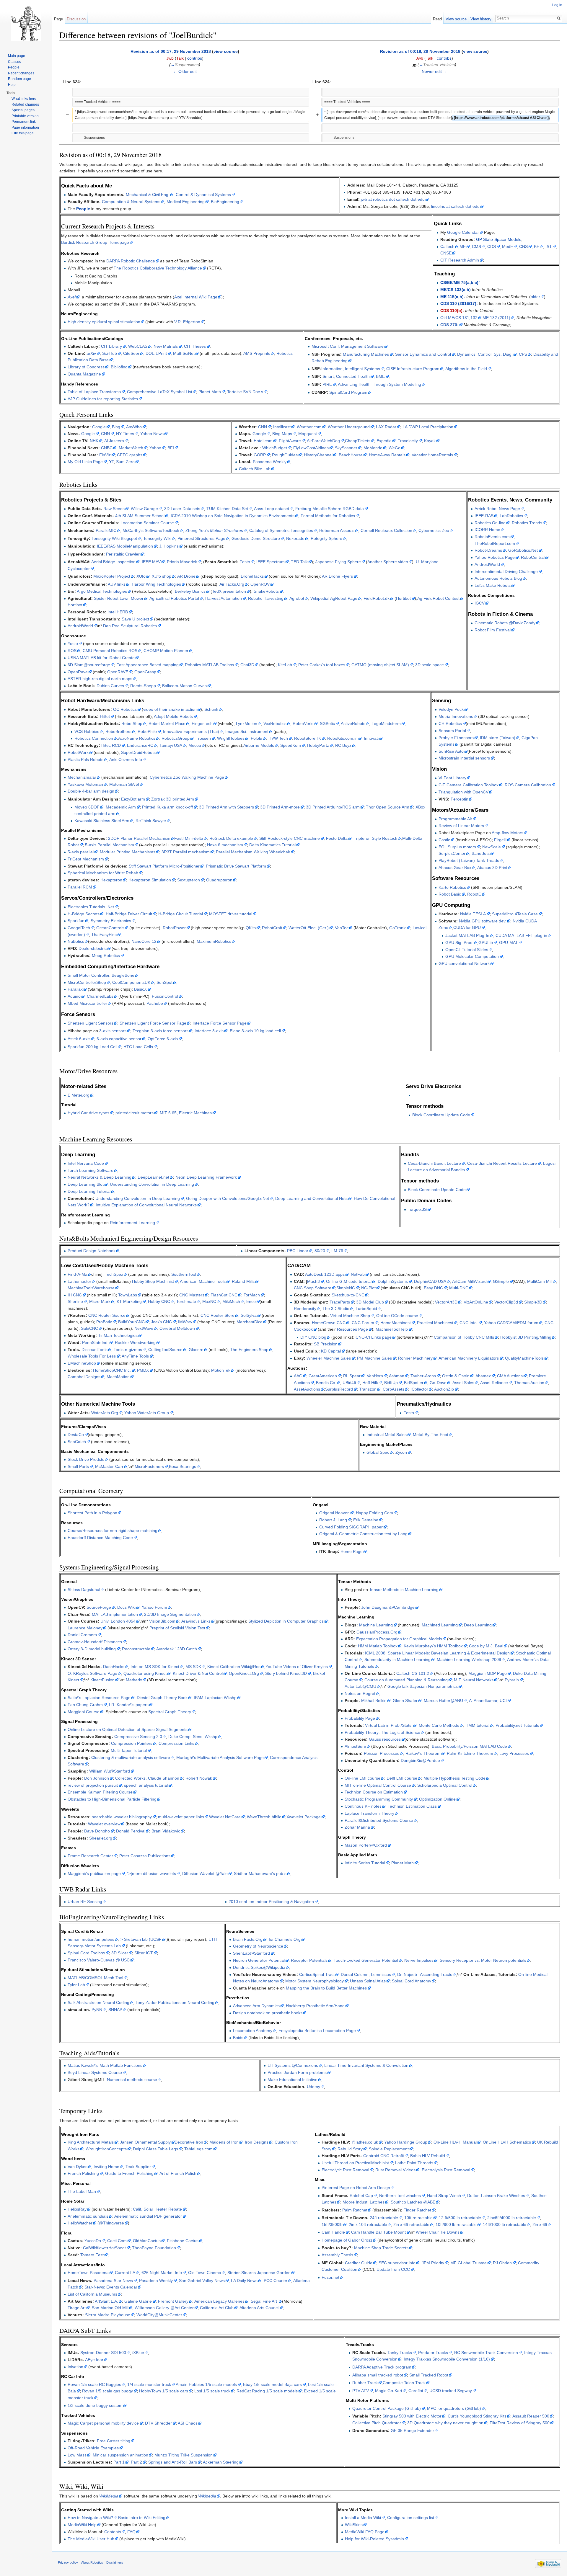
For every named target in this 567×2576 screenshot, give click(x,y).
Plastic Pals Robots (85, 759)
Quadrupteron (219, 880)
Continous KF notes (363, 1806)
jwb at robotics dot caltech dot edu (393, 199)
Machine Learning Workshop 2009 (469, 1659)
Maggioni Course (84, 1712)
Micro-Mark (100, 1301)
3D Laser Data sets (182, 509)
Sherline (75, 1301)
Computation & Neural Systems (131, 202)
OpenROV (260, 584)
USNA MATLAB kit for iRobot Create (101, 658)
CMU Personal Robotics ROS (110, 651)
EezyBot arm (133, 799)
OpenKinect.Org (244, 1673)
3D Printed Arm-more (280, 807)
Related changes (25, 104)
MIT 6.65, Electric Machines (186, 1113)
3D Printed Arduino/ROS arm (333, 807)
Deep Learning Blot (86, 1184)
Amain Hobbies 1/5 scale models (206, 2384)
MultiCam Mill (540, 1281)
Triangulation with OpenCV (463, 792)
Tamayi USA (171, 745)
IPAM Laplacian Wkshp (215, 1698)
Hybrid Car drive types (88, 1113)
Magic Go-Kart (389, 2391)
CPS (523, 354)
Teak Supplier (138, 2167)
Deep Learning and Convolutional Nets (311, 1198)
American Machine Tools (203, 1281)
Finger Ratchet (417, 2210)
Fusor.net (330, 2277)
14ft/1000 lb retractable (505, 2224)
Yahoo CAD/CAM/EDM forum (511, 1323)
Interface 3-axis (209, 1031)
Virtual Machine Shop (350, 1316)
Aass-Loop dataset (272, 509)
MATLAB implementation (115, 1614)
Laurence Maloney (85, 1628)
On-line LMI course (362, 1778)
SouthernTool (184, 1274)
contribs (195, 58)
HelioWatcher (80, 2223)
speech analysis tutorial (146, 1785)
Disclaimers (115, 2562)
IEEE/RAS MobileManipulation (125, 546)
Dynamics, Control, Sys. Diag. (485, 354)
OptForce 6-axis (163, 1039)
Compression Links (176, 1743)
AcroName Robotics (137, 738)
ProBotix (104, 1322)
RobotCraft (272, 928)
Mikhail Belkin (374, 1701)
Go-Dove (438, 1383)
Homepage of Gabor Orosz (347, 2240)
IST (549, 246)
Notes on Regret (360, 1693)
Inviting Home (106, 2167)
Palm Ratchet (355, 2210)
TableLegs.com (198, 2149)
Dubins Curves (110, 686)
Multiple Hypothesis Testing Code (454, 1778)
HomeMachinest (396, 1323)
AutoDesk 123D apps (325, 1274)
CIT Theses (195, 346)
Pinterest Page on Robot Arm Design (356, 2188)
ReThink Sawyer (151, 821)
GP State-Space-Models (499, 239)
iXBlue (138, 2353)
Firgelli (500, 840)
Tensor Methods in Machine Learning (404, 1590)
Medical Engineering (186, 202)
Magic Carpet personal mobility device (103, 2423)
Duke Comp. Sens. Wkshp (193, 1737)
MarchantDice (250, 1322)
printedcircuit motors (135, 1113)
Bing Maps (282, 434)
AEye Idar (94, 2360)
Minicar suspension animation (120, 2455)
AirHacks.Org (232, 584)
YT (111, 462)
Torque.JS (417, 1209)
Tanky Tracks (400, 2353)
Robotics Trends (527, 523)
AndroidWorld (80, 626)
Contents (113, 2532)
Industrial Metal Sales (387, 1435)
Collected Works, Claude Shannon (147, 1778)
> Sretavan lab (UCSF (141, 1939)
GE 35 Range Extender (412, 2430)
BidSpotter (414, 1383)
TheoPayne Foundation (154, 2248)
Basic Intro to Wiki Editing (142, 2518)
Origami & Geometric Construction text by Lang (363, 1534)
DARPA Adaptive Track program (382, 2367)
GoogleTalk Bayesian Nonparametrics (423, 1686)
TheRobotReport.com (495, 543)
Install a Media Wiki (363, 2518)
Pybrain (512, 1680)
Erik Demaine (366, 1520)
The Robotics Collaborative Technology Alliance (158, 268)
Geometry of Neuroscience (258, 1946)
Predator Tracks (433, 2353)
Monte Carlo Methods (439, 1725)
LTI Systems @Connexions (293, 2065)
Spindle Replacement (389, 2149)
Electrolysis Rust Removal (446, 2170)
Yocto (73, 643)
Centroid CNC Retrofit (384, 2156)
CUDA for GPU (467, 927)
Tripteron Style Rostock (375, 838)
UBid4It (349, 1383)
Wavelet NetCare (225, 1817)
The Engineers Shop (249, 1350)
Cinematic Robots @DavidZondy (505, 623)
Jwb (170, 58)
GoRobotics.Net (523, 550)
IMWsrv (185, 1322)
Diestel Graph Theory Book (162, 1698)
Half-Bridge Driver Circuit (129, 914)
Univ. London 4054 (118, 1621)
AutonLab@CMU (360, 1686)
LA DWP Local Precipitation (428, 427)
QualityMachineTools (524, 1358)
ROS (72, 651)
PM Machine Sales (374, 1358)
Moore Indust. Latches (364, 2202)
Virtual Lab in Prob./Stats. (389, 1725)
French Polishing (83, 2173)
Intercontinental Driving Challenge (506, 571)
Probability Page (360, 1718)
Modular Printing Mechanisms (128, 852)
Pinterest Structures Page (201, 538)
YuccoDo (93, 2241)
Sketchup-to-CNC (348, 1295)
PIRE (327, 384)
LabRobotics (511, 516)
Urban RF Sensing (85, 1902)
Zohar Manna (357, 1827)
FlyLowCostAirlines (311, 448)
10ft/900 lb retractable (456, 2224)
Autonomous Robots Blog (498, 578)
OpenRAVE (118, 672)
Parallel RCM (80, 887)
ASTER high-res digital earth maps (100, 679)
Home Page (352, 1551)
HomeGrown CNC (329, 1323)
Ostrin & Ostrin (456, 1376)
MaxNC (209, 1301)
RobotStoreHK (308, 738)
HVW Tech (278, 738)
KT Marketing (129, 1301)
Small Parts (78, 1466)
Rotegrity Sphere (326, 538)
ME (463, 246)
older (535, 297)
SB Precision (326, 1344)
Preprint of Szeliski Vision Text (177, 1628)
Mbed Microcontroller (87, 1003)
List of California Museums (92, 2294)
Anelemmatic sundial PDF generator (148, 2216)
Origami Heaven (334, 1513)
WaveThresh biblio (264, 1817)
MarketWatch (131, 448)
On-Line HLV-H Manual (455, 2142)
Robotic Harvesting (266, 598)
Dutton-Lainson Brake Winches (496, 2196)
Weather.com (309, 427)
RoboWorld (303, 723)
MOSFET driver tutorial (231, 914)
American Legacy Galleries (219, 2301)
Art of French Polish (178, 2173)
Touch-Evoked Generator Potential (366, 1960)
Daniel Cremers (82, 1635)
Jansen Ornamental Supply (145, 2142)
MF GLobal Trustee (469, 2263)
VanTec (342, 928)
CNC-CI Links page (374, 1337)
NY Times (125, 434)
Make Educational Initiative (293, 2080)
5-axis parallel (81, 852)
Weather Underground (349, 427)
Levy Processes (514, 1753)
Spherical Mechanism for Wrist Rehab (103, 873)
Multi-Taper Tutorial (129, 1750)
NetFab (358, 1274)
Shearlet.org (101, 1838)
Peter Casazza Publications (145, 1856)
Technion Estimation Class (412, 1806)
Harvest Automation (224, 598)
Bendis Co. (326, 1383)
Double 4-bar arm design (91, 791)
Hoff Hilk (370, 1383)
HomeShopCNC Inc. (112, 1370)
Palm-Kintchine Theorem (470, 1753)
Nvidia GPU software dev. (483, 921)
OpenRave (78, 672)
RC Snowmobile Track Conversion (486, 2353)
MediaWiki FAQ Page (365, 2532)
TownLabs (128, 1295)
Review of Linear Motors (461, 826)
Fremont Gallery (173, 2301)
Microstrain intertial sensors (464, 758)
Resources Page (352, 1329)
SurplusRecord (339, 1389)
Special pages (23, 110)
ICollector (419, 1389)
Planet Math (210, 392)
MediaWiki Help (82, 2525)
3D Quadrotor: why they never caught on (445, 2423)
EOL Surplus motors (457, 847)
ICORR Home (487, 530)
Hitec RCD (111, 745)
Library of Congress (86, 367)
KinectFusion (102, 1680)
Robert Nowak (199, 1778)
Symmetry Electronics (111, 921)
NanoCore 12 (144, 941)
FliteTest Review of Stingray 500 (520, 2423)
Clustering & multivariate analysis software (131, 1757)
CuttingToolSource (165, 1350)
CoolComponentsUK (131, 982)
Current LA (125, 2273)
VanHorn (375, 1376)
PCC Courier (276, 2281)
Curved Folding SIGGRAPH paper (351, 1527)
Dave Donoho (97, 1831)
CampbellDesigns (84, 1377)
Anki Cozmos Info (126, 759)
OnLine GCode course (397, 1316)
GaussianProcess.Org (377, 1632)
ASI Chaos (188, 2423)
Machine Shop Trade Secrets (381, 2248)
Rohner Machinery (415, 1358)
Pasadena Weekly (270, 462)
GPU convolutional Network (464, 963)
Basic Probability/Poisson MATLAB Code (469, 1746)
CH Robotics (450, 723)
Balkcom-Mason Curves (184, 686)
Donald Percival (131, 1831)
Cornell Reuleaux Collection (386, 530)
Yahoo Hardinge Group (406, 2142)
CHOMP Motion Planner (166, 651)
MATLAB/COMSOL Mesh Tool (95, 1978)
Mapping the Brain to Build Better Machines (326, 1988)
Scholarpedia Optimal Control (445, 1785)
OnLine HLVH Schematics (507, 2142)
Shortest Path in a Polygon (92, 1513)
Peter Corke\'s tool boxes (322, 665)
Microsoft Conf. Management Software (348, 346)
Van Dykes (78, 2167)
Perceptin (460, 799)
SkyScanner (346, 448)
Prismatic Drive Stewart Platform (236, 866)
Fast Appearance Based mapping (148, 665)
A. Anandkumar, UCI (488, 1701)
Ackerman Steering (221, 2462)
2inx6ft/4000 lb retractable (512, 2218)
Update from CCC (393, 2269)
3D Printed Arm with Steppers (227, 807)
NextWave (144, 1328)
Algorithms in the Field (466, 369)
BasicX (140, 989)
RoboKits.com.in (342, 738)
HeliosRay (77, 2209)
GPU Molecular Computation (472, 956)
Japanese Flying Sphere (338, 562)
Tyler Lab (76, 1985)
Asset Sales (463, 1383)
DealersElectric (93, 948)
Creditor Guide (359, 2263)
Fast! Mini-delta (189, 838)
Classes (14, 62)
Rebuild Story (350, 2149)
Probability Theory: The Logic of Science (382, 1732)
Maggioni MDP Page (488, 1673)
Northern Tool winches (400, 2196)
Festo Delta (337, 838)
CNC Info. (469, 1323)
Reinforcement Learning (132, 1223)
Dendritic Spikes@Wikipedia (259, 1967)
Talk (180, 58)
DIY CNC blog (313, 1337)
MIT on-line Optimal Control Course (378, 1785)
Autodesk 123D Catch (177, 1649)
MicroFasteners (149, 1466)
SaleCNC (89, 1328)
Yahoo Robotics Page (495, 557)
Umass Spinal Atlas (368, 1981)
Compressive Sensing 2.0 (138, 1737)
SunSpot (164, 982)
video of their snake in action (170, 709)
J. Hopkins (169, 546)
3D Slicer (120, 1953)
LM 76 (337, 1251)
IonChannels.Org (285, 1939)
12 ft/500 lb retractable (460, 2218)
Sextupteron (189, 880)
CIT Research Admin (460, 260)
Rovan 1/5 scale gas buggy (107, 2391)
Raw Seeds (114, 509)
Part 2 (136, 2462)
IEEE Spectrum (271, 562)
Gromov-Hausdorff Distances (95, 1642)
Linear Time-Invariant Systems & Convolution (366, 2065)
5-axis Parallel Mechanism (110, 845)
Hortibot (403, 598)
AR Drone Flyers (337, 576)
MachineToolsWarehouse (91, 1288)
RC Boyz (343, 745)
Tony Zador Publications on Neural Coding (175, 2002)
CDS (492, 246)
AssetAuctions (307, 1389)
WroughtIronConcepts (106, 2149)
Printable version (25, 116)
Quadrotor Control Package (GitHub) (387, 2408)
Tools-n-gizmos (128, 1350)
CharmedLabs (100, 996)
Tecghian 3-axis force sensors (161, 1031)
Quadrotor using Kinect (145, 1673)
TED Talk (299, 562)
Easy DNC (433, 1288)
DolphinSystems (393, 1281)
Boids (238, 2038)
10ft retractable (418, 2218)
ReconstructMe (136, 1649)
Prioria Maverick (182, 562)
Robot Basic (450, 894)
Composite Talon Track (404, 2383)
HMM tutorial (477, 1725)
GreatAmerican (323, 1376)
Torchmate (186, 1301)
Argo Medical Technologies (102, 591)
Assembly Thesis (337, 2255)
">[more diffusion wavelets (151, 1873)
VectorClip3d (506, 1302)
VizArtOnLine (476, 1302)
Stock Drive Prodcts (86, 1459)
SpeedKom (291, 745)
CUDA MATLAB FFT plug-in (521, 935)
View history (481, 19)
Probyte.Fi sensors (456, 738)
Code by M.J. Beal (486, 1646)
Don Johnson (97, 1778)
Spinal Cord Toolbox (86, 1953)
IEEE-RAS (484, 516)
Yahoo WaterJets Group (147, 1413)
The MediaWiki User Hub (91, 2539)
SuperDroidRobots (138, 752)
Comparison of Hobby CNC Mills (464, 1337)
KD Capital (331, 1351)
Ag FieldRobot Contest (438, 598)
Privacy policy (68, 2562)
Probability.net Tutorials (517, 1725)
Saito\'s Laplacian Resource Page (99, 1698)
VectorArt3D (446, 1302)
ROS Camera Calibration (528, 785)
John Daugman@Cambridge (388, 1607)
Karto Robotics (452, 887)
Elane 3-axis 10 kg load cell (255, 1031)
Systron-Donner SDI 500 (103, 2353)
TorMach (252, 1295)
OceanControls (110, 928)
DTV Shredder (158, 2423)
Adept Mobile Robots (173, 716)
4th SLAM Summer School (140, 516)
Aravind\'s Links (196, 1621)
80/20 (320, 1251)
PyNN (97, 2010)
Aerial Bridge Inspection (113, 562)
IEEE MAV (151, 562)
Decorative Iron (189, 2142)
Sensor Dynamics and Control (423, 354)
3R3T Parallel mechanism (186, 852)
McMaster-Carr (109, 1466)
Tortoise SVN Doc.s (245, 392)
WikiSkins (354, 2525)
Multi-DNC (459, 1288)
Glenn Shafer (405, 1701)
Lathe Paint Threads (414, 2163)
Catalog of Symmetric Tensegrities (281, 530)
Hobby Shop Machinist (153, 1281)
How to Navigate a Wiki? (90, 2518)
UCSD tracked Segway (451, 2391)
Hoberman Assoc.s (337, 530)
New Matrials (166, 346)
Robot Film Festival (493, 630)
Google (99, 427)
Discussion (76, 19)
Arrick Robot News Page (497, 509)
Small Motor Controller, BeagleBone (101, 975)
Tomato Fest (92, 2255)
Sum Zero (125, 462)
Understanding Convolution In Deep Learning (138, 1198)
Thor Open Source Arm (388, 807)
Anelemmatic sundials (88, 2216)
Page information (25, 128)
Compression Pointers (132, 1743)
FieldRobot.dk (377, 598)
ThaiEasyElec (104, 935)
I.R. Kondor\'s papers (129, 1705)
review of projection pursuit (93, 1785)
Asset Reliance (494, 1383)
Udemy (313, 2087)
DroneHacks (252, 576)
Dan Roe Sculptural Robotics (130, 626)
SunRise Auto (451, 751)
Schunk (211, 709)
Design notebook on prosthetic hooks (268, 2013)
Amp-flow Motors (507, 833)
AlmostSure (355, 1746)
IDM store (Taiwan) (498, 738)
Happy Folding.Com (374, 1513)
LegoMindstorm (386, 723)
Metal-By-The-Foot (431, 1435)
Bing (116, 427)
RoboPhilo (147, 731)
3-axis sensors (113, 1031)
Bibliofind (119, 367)
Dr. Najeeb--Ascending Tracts (425, 1974)
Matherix (134, 1680)
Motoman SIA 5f (124, 784)
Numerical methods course (132, 2080)
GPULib (486, 942)
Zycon (401, 1452)
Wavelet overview (104, 1824)
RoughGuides (285, 455)
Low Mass (77, 2455)
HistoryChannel (318, 455)
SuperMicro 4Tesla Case (515, 914)
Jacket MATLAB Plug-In (467, 935)
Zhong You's (214, 530)
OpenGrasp (145, 672)
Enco (251, 1301)
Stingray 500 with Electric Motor (412, 2416)
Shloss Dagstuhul (84, 1590)
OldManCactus (147, 2241)
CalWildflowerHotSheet (104, 2248)
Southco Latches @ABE (413, 2202)
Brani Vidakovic (166, 1831)
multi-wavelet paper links (181, 1817)
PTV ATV (361, 2391)
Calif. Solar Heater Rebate (157, 2209)
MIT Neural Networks (474, 1680)
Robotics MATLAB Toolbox (210, 665)
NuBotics (76, 941)
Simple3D (533, 1302)
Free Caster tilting (114, 2441)
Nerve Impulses (419, 1960)
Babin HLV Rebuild (428, 2156)
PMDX (143, 1370)
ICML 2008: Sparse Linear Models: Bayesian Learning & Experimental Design (437, 1653)
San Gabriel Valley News (202, 2281)
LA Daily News (244, 2281)
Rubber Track (365, 2383)
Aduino (74, 996)
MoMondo (373, 448)
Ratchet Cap (361, 2196)
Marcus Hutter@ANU (443, 1701)
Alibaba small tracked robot (378, 2375)
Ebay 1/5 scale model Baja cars (272, 2384)
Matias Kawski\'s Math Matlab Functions (105, 2065)
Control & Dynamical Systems (203, 195)
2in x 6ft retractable (411, 2224)
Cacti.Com (117, 2241)
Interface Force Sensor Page (220, 1023)
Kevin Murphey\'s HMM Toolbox (433, 1646)
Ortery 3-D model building (92, 1649)
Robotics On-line (490, 523)
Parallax (75, 989)
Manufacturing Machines (366, 354)
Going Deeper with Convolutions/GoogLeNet (228, 1198)
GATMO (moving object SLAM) (380, 665)
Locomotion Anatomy (253, 2031)
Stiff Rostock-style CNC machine (290, 838)
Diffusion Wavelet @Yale (205, 1873)
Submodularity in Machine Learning (397, 1659)
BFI (171, 448)
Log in (557, 5)
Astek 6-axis (79, 1039)
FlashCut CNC (224, 1295)
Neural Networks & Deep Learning (100, 1177)
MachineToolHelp (392, 1329)
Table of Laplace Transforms (94, 392)
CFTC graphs (130, 455)
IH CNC (75, 1295)
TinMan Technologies (118, 1335)
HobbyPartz (318, 745)
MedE (507, 246)
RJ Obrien (502, 2263)
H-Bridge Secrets (84, 914)
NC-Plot (368, 1288)
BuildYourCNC (131, 1322)
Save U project (135, 619)
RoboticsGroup (176, 738)
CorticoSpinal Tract (317, 1974)
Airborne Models (259, 745)
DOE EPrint (156, 353)
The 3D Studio (336, 1309)
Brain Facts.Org (248, 1939)
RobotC (474, 894)
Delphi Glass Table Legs (155, 2149)
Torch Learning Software (91, 1170)
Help (12, 85)
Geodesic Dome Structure (256, 538)
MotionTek (221, 1370)
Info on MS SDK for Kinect (155, 1667)
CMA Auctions (510, 1376)
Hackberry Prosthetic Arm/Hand (315, 2006)
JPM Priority (433, 2263)
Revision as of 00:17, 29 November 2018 (171, 51)
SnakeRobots (266, 591)
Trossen (203, 738)
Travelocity (408, 441)
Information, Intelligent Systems (351, 369)
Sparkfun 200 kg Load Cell (92, 1047)
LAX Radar (386, 427)
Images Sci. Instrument (247, 731)
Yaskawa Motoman (85, 784)
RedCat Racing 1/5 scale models (267, 2391)
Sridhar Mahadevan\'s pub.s (260, 1873)
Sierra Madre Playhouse (108, 2315)
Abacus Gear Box (455, 868)
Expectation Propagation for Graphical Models (399, 1639)
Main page (17, 56)
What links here (24, 99)
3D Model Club (370, 1302)
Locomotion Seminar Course (147, 523)
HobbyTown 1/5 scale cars (164, 2391)
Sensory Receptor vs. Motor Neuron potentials (483, 1960)
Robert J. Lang (333, 1520)
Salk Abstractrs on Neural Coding (98, 2002)
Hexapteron (111, 880)
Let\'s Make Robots (493, 585)
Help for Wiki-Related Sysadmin (374, 2539)
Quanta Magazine (84, 374)
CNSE (446, 253)
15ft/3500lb (332, 2224)
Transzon (368, 1389)
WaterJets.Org (105, 1413)
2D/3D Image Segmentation (170, 1614)
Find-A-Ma (78, 1274)
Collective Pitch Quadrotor (377, 2423)
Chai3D (247, 665)
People (14, 67)
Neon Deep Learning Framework (206, 1177)
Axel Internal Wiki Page (196, 297)
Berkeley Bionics (190, 591)
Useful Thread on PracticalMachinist (355, 2163)
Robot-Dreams (488, 550)
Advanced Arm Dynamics (256, 2006)
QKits (251, 928)
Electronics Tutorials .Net (91, 907)
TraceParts (340, 1302)
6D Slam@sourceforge (89, 665)
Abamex (483, 1376)
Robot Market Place (167, 723)
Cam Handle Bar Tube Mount (378, 2232)
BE (537, 246)
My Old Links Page (85, 462)
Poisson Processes (382, 1753)
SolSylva (249, 1315)
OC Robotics (125, 709)
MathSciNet (184, 353)
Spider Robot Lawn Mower (119, 598)
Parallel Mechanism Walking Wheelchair (253, 852)
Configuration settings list (411, 2518)
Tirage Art (77, 2308)
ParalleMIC (106, 530)
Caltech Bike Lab (255, 469)
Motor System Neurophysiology (315, 1981)
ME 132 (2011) (496, 318)
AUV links (117, 584)
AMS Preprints (257, 353)
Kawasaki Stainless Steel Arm (102, 821)
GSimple (501, 1281)
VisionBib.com (162, 1621)
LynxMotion (247, 723)
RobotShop (132, 723)
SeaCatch (77, 1442)
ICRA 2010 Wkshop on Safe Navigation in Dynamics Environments (233, 516)
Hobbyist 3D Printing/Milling (526, 1337)
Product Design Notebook (92, 1251)
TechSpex (114, 1274)
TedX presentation (229, 591)
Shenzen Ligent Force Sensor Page (153, 1023)
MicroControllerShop (87, 982)
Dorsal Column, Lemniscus (366, 1974)
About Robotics (92, 2562)
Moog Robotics (106, 955)
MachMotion (118, 1377)
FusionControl (165, 996)
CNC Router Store (217, 1315)
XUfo (141, 576)
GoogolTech (79, 928)
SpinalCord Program (348, 392)
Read (437, 19)
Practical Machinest (435, 1323)
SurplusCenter (452, 853)
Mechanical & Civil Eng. (148, 195)
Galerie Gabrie (138, 2301)
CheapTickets (358, 441)
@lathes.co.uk (365, 2142)
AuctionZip (444, 1389)
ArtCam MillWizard (469, 1281)
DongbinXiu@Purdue (420, 1760)
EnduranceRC (140, 745)
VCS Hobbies (87, 731)
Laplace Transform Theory (369, 1813)
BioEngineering (225, 202)
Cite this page (23, 133)
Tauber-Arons (423, 1376)
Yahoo (155, 448)
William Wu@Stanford (110, 1771)
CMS (476, 246)
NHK (94, 441)
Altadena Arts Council (259, 2308)
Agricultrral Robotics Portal (174, 598)
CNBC (107, 448)
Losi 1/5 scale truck (212, 2391)
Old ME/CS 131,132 (459, 318)
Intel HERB (118, 612)
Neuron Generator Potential (259, 1960)
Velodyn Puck (451, 709)
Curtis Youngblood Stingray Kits (477, 2416)
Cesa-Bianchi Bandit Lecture (434, 1163)
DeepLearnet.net (153, 1177)
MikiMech (231, 1301)
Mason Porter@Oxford (366, 1845)
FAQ (131, 2532)
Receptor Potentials (309, 1960)
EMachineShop (82, 1363)
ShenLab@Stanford (251, 1953)
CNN (105, 434)
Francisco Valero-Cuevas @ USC (99, 1960)
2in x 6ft (540, 2224)
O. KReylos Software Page (92, 1673)
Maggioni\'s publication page (94, 1873)
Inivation (75, 2367)
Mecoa (195, 745)
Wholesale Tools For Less (92, 1356)
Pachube (155, 1003)
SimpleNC (346, 1288)
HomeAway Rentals (387, 455)
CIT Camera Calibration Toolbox (469, 785)
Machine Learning (376, 1625)
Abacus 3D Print (492, 868)
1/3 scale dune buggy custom (95, 2405)
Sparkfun (76, 921)
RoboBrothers (118, 731)
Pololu (256, 738)
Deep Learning (478, 1625)
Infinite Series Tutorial (365, 1863)
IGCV (480, 603)
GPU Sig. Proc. (459, 942)
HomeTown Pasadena (88, 2273)
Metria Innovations (456, 716)
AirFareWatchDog (323, 441)
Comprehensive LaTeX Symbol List (160, 392)
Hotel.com (263, 441)
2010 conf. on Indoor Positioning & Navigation (271, 1902)
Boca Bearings (183, 1466)
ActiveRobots (353, 723)
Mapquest (308, 434)
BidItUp (391, 1383)
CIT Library (111, 346)
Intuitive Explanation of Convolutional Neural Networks (146, 1205)
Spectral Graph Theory (170, 1712)
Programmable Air (455, 819)
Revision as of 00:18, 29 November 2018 (420, 51)
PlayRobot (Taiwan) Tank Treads (469, 860)
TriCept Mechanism (86, 859)
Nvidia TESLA (473, 914)
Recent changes (21, 73)
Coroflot (416, 2391)
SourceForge (99, 1607)
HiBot (105, 716)
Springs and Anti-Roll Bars (173, 2462)
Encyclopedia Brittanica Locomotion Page (317, 2031)
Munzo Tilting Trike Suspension (184, 2455)
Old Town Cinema (205, 2273)
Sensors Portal (452, 731)
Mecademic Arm (121, 807)
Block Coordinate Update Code (441, 1115)
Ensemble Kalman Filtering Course (100, 1792)
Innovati (371, 738)
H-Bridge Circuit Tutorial (181, 914)
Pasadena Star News (113, 2281)
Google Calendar (463, 232)
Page (58, 19)
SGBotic (327, 723)
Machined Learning (440, 1625)
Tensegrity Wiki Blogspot (114, 538)
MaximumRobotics (214, 941)
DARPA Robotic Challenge (131, 261)
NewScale (492, 847)
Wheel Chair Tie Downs (438, 2232)
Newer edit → (434, 71)
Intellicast (282, 427)
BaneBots (481, 853)
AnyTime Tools (135, 1356)
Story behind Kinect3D (286, 1673)
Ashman (397, 1376)
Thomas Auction (529, 1383)
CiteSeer (131, 353)
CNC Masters (192, 1295)
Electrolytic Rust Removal (345, 2170)
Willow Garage (144, 509)
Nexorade (295, 538)
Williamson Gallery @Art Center (164, 2308)
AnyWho (134, 427)
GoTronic (398, 928)
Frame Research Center (90, 1856)
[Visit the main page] (26, 24)
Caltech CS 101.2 (413, 1673)
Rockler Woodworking (135, 1342)
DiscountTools (94, 1350)
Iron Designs (257, 2142)
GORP (260, 455)
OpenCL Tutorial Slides (467, 950)
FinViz (105, 455)
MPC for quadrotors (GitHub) (454, 2408)
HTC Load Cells (138, 1047)
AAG (298, 1376)
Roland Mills (243, 1281)
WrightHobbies (231, 738)
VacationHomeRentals (432, 455)
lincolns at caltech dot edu (455, 206)
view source (226, 51)
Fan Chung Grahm (85, 1705)
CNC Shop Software (313, 1288)
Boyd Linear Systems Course (95, 2072)
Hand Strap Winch (444, 2196)
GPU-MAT (509, 942)
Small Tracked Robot (429, 2375)
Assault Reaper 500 (531, 2416)
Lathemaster (79, 1281)
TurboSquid (366, 1309)
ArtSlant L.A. (106, 2301)
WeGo (395, 448)
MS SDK (193, 1667)
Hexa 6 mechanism (225, 845)
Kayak (430, 441)
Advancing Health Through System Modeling (379, 384)
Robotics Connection (94, 738)
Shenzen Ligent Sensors (91, 1023)
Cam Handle (333, 2232)
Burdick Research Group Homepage (95, 242)
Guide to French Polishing (129, 2173)
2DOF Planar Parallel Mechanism (139, 838)
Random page (19, 79)
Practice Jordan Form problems (297, 2072)
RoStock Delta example (231, 838)
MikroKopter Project (112, 576)
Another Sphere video (388, 562)
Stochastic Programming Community (379, 1799)
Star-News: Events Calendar (111, 2287)
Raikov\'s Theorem (423, 1753)
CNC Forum (363, 1323)
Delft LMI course (402, 1778)
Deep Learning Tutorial (89, 1191)
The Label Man (82, 2191)
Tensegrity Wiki (157, 538)
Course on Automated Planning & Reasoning (406, 1680)
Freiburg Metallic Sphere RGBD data (330, 509)
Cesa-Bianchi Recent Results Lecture (502, 1163)
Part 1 (119, 2462)
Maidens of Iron (224, 2142)
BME (380, 376)
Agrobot (297, 598)
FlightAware (290, 441)
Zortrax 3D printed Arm (173, 799)
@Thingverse (111, 2223)
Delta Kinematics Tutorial (272, 845)
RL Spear (352, 1376)
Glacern (196, 1350)
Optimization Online (437, 1799)
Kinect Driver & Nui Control (198, 1673)
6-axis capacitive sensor (119, 1039)
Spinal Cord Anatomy (412, 1981)
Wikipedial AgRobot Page (334, 598)
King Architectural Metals (91, 2142)
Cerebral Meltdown (177, 1328)
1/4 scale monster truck (149, 2384)
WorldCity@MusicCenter (159, 2315)
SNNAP (115, 2010)
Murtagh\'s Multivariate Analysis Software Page (220, 1757)
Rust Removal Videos (395, 2170)
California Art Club (217, 2308)
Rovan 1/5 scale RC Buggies (94, 2384)
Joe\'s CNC (161, 1322)
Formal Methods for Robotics (328, 516)
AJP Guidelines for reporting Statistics (103, 399)
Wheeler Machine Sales (329, 1358)
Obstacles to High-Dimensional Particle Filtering (112, 1799)
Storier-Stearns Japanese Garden (259, 2273)
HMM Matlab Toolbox (378, 1646)
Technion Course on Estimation (374, 1792)
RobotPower (174, 928)
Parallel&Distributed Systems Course (379, 1820)
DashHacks (114, 1667)
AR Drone (186, 576)
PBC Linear (298, 1251)
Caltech (447, 246)
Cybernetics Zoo (434, 530)
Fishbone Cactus (183, 2241)
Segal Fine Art (264, 2301)
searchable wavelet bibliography (122, 1817)
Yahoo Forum (154, 1607)
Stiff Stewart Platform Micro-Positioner (164, 866)
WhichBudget (275, 448)
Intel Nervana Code (86, 1163)
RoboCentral (533, 557)
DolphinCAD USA (430, 1281)
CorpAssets (394, 1389)
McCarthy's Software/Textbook (151, 530)
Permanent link (24, 122)
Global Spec (378, 1452)
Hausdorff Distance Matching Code (100, 1538)
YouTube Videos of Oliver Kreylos (297, 1667)
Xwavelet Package (304, 1817)
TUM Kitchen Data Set (227, 509)
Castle (444, 840)
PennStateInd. (95, 1342)
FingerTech (202, 723)
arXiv (91, 353)
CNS (523, 246)
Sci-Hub (110, 353)
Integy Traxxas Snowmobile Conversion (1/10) (447, 2359)
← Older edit (185, 71)
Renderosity (305, 1309)
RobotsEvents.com (492, 537)
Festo (245, 562)
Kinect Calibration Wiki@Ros (234, 1667)
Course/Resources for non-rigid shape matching (113, 1530)
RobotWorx (78, 752)
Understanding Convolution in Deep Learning (152, 1184)
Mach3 (313, 1281)
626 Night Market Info (162, 2273)
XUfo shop (162, 576)
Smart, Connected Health (346, 376)
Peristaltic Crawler (123, 554)
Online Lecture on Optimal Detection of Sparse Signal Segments (128, 1729)
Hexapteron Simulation (150, 880)
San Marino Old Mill (110, 2308)
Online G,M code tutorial (349, 1281)
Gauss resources (385, 1739)
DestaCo (76, 1435)
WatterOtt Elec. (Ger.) (309, 928)
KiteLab (285, 665)
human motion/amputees (91, 1939)
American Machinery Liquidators (469, 1358)
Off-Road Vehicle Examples (93, 2448)
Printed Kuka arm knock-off (167, 807)
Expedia (384, 441)
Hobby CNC (159, 1301)
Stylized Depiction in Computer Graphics (286, 1621)
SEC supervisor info (397, 2263)
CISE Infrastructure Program (413, 369)
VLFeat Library (452, 778)
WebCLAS (138, 346)
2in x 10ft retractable (368, 2224)
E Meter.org (79, 1095)
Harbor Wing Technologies (156, 584)
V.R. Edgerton (187, 322)
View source (456, 19)
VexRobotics (275, 723)
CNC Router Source (107, 1315)
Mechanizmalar (82, 777)
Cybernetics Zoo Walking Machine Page (187, 777)
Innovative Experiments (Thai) (191, 731)
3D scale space (430, 665)
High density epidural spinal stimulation (104, 322)
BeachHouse (351, 455)
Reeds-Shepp (143, 686)
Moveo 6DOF (87, 807)
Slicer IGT (144, 1953)
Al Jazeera (114, 441)
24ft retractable (384, 2218)
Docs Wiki (126, 1607)
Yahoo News (152, 434)
